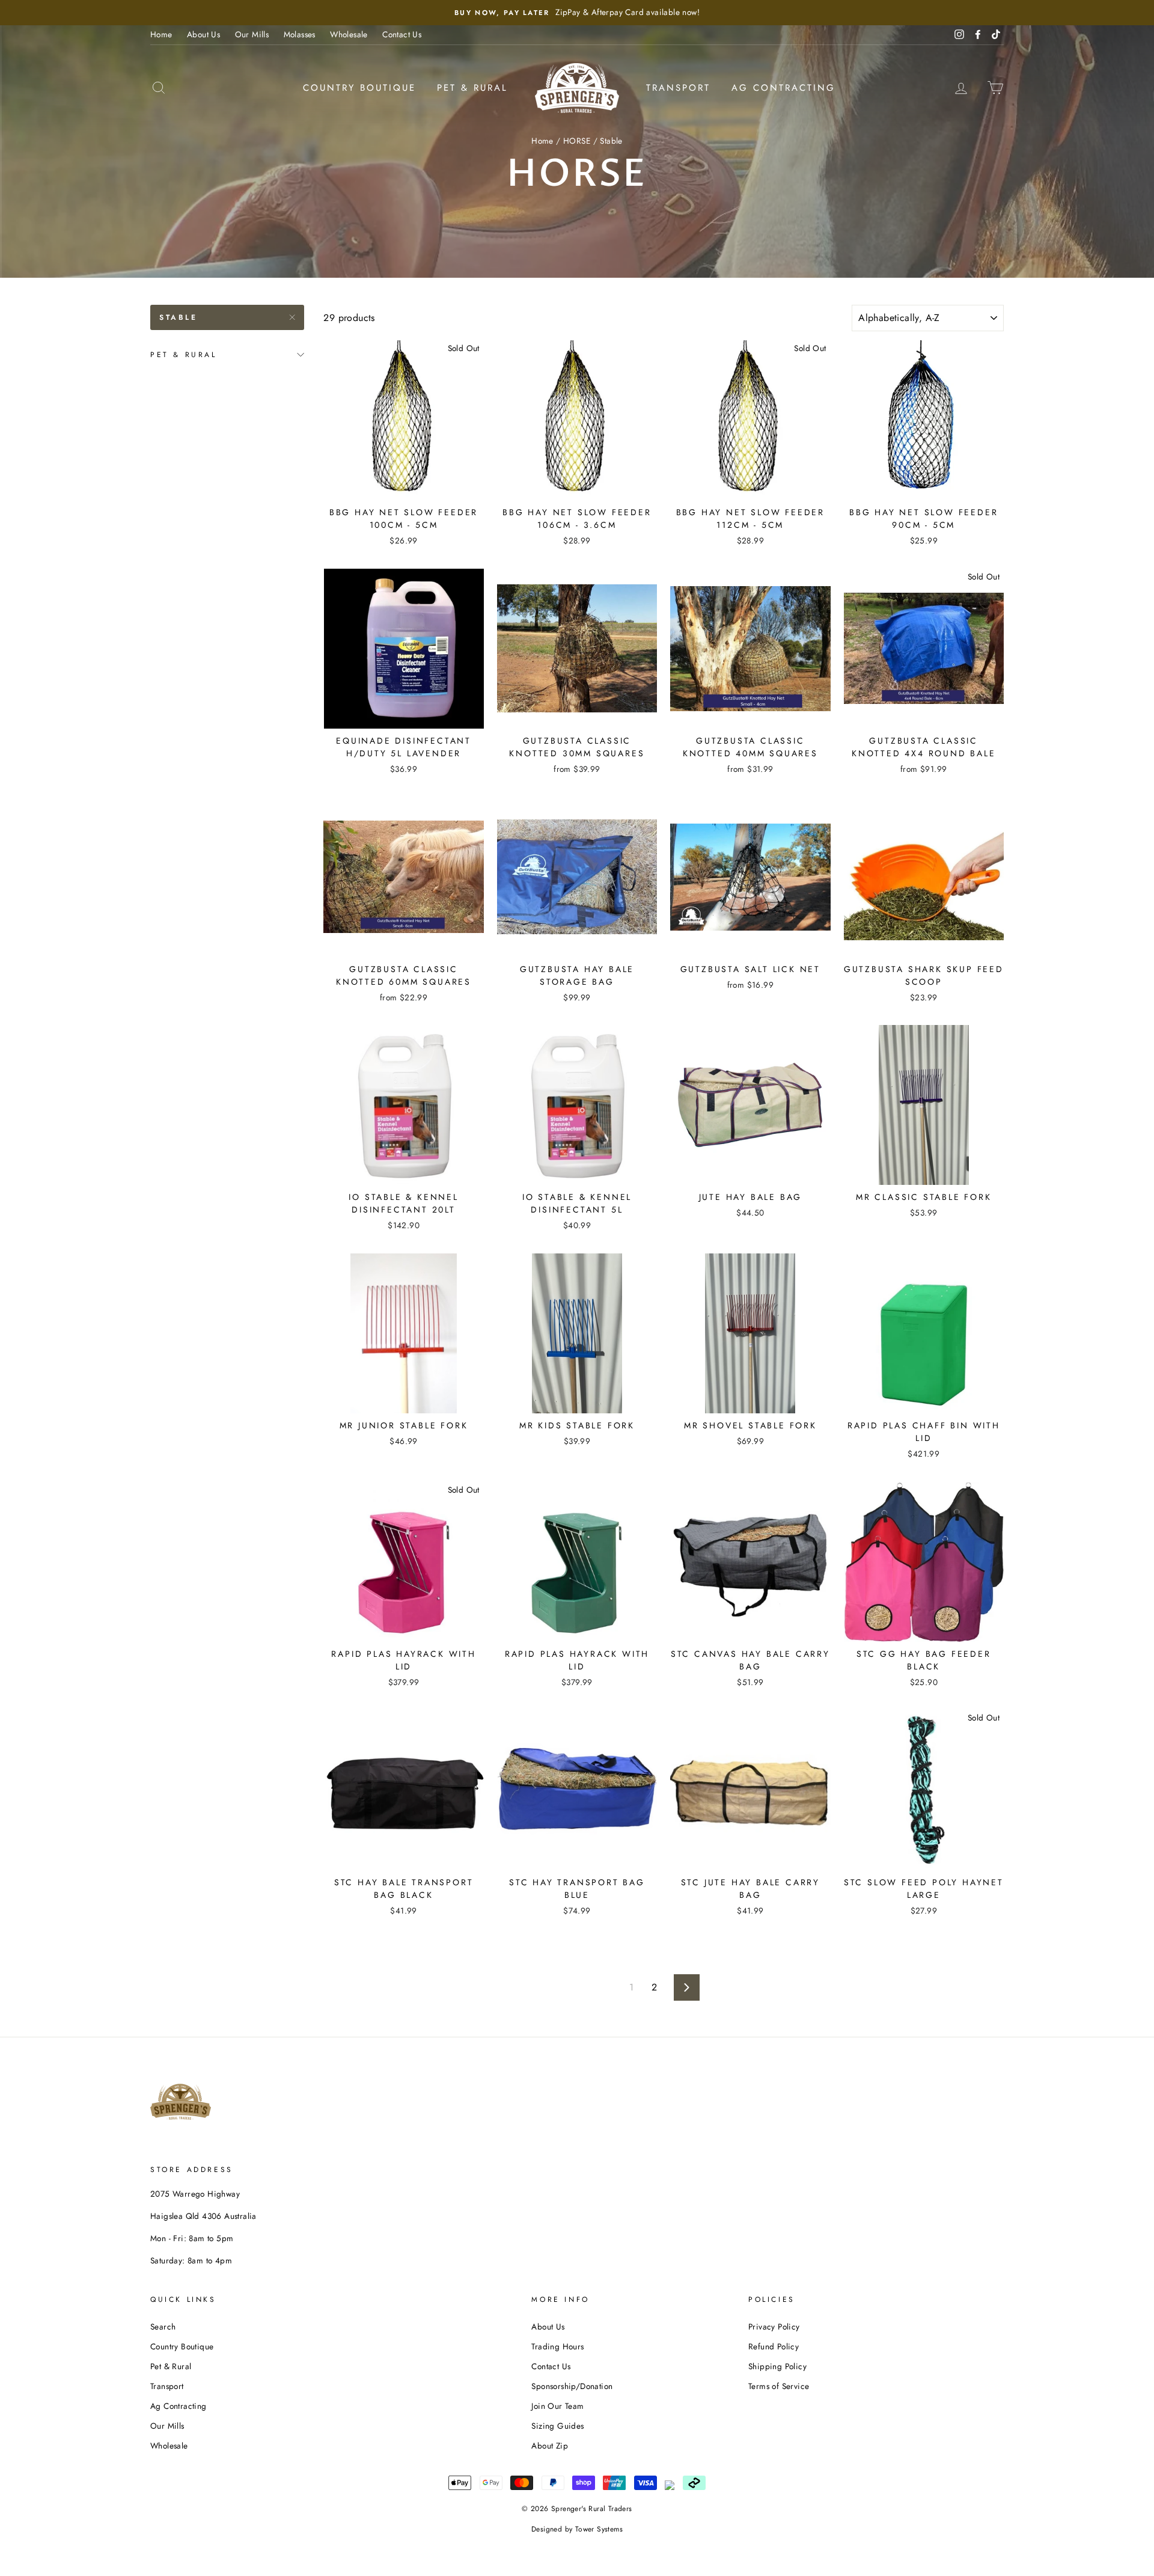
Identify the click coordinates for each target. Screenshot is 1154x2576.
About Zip (550, 2446)
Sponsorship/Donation (572, 2386)
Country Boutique (359, 88)
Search (163, 2327)
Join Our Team (557, 2406)
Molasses (300, 34)
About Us (203, 34)
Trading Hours (557, 2346)
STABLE (179, 317)
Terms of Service (779, 2386)
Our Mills (252, 34)
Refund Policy (774, 2346)
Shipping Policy (777, 2366)
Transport (678, 88)
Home (161, 34)
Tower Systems (599, 2529)
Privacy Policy (774, 2327)
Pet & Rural (472, 88)
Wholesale (349, 34)
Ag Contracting (783, 88)
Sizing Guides (557, 2426)
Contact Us (402, 34)
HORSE (577, 141)
